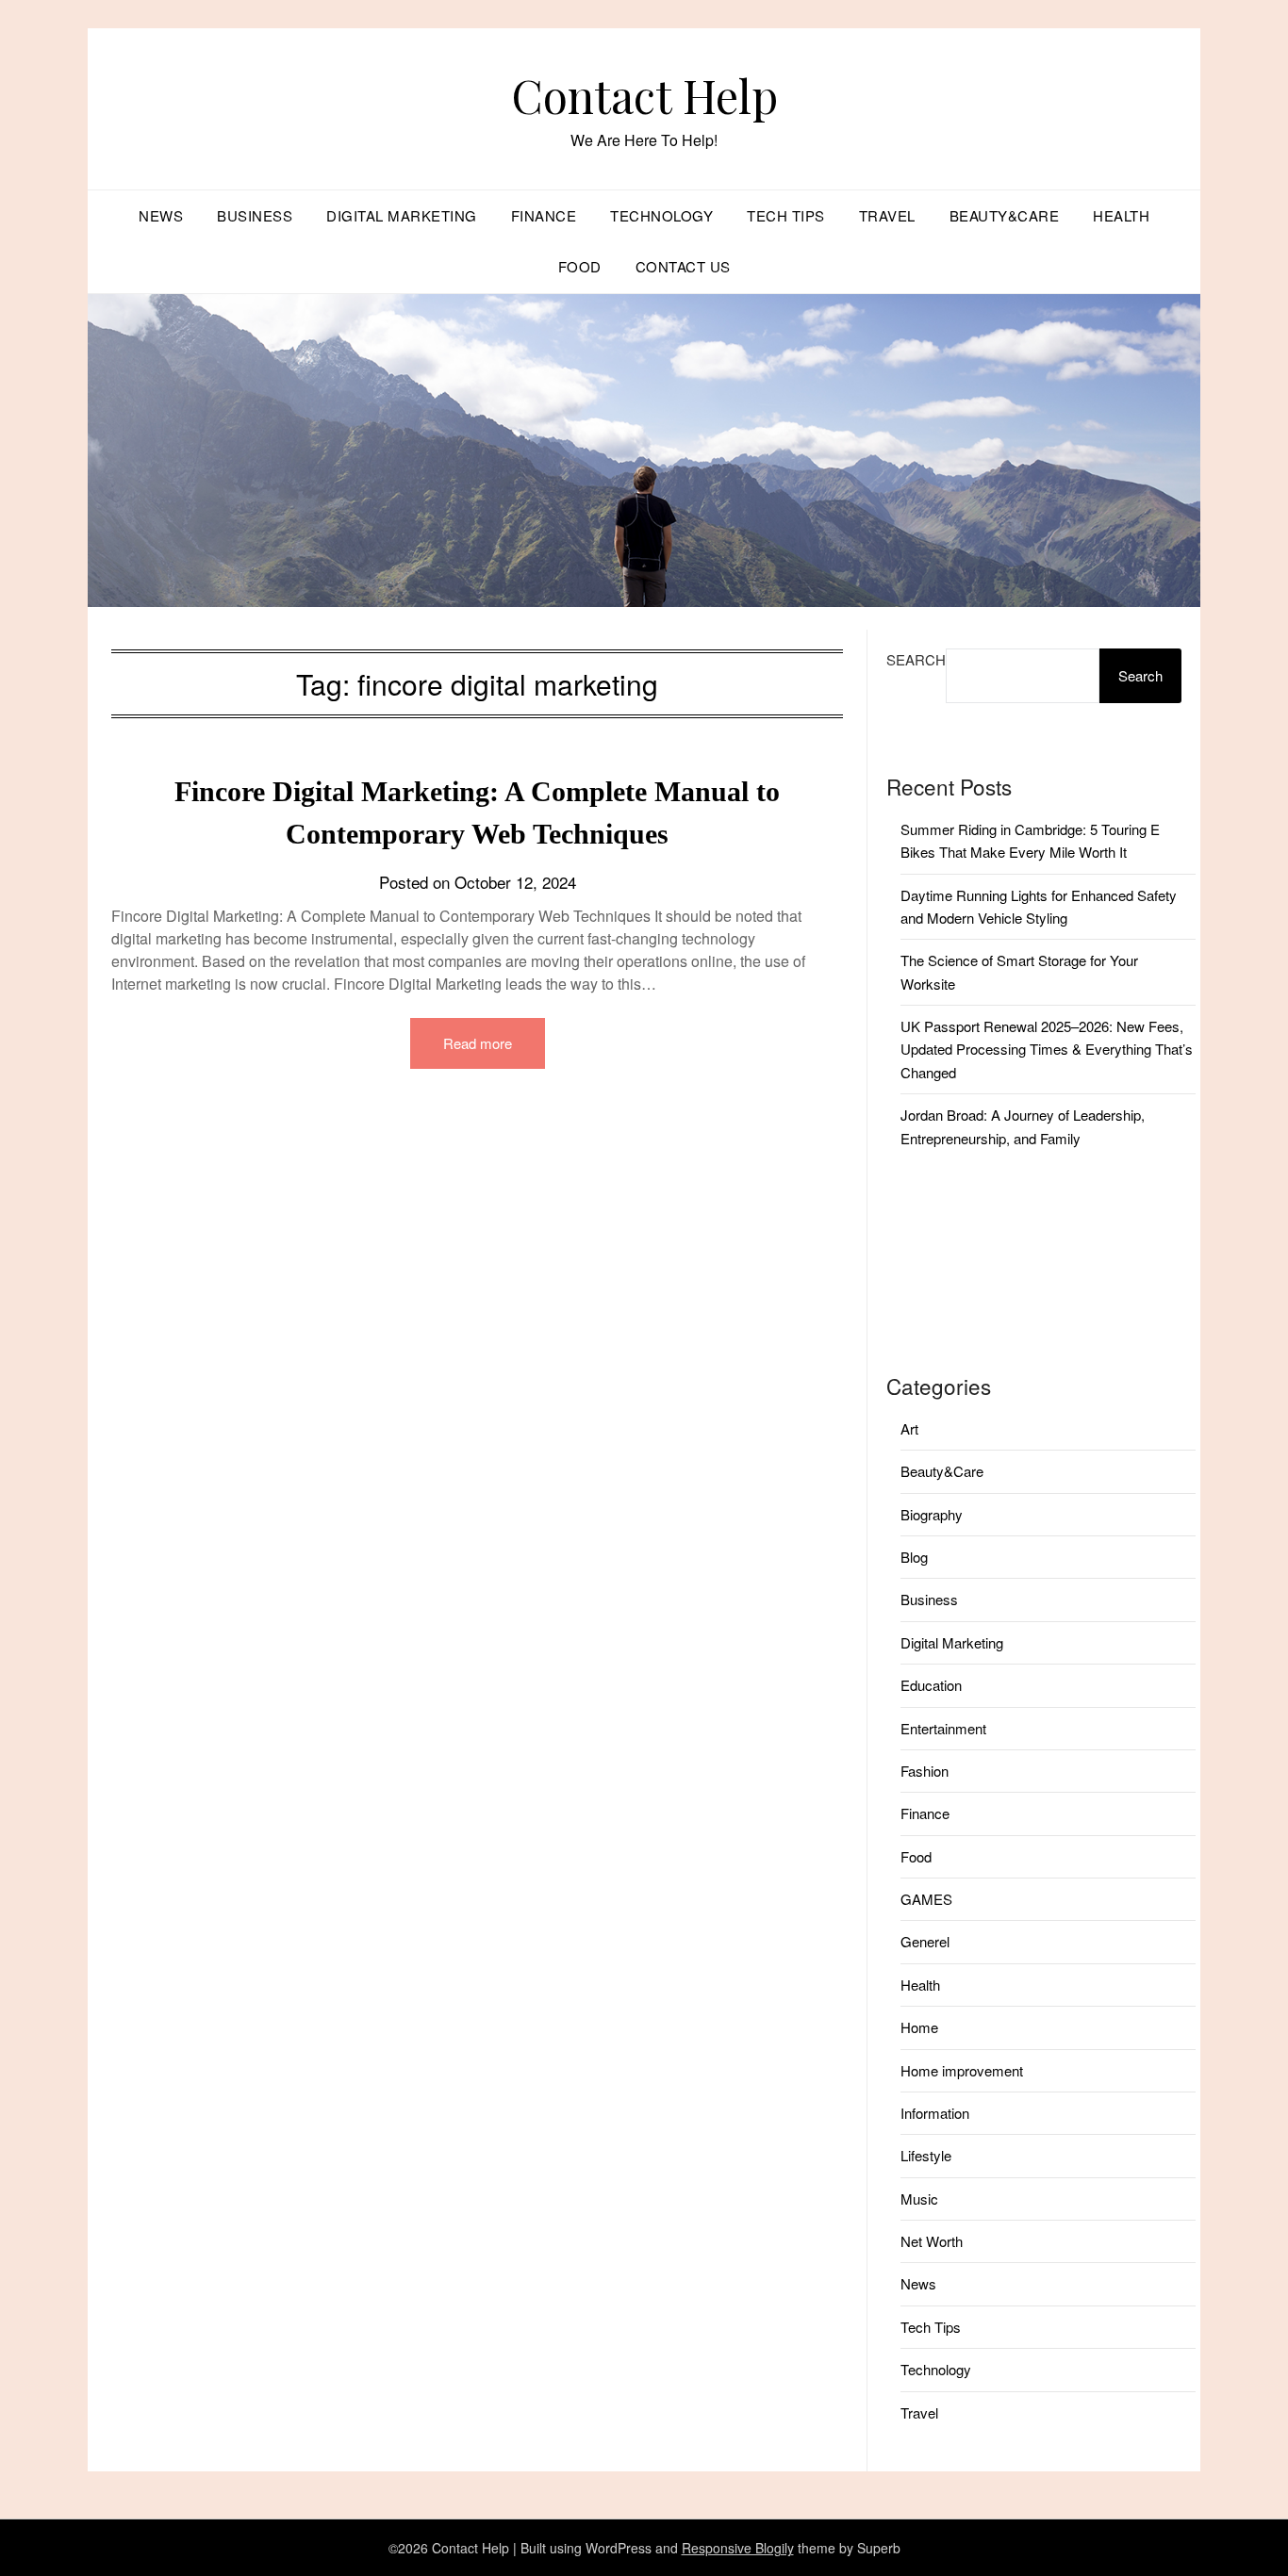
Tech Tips (786, 215)
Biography (932, 1514)
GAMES (926, 1899)
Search (916, 659)
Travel (887, 215)
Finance (544, 215)
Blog (914, 1557)
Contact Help (644, 95)
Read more (478, 1043)
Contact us (683, 266)
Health (1121, 215)
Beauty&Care (1005, 215)
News (161, 215)
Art (909, 1428)
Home (919, 2027)
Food (580, 266)
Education (931, 1685)
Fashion (925, 1771)
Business (255, 215)
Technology (661, 215)
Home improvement (962, 2070)
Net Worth (932, 2241)
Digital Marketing (402, 215)
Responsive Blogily (738, 2548)
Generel (925, 1941)
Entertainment (943, 1728)
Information (935, 2113)
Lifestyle (926, 2155)
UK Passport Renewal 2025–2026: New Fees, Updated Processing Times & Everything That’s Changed (1047, 1049)
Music (919, 2199)
